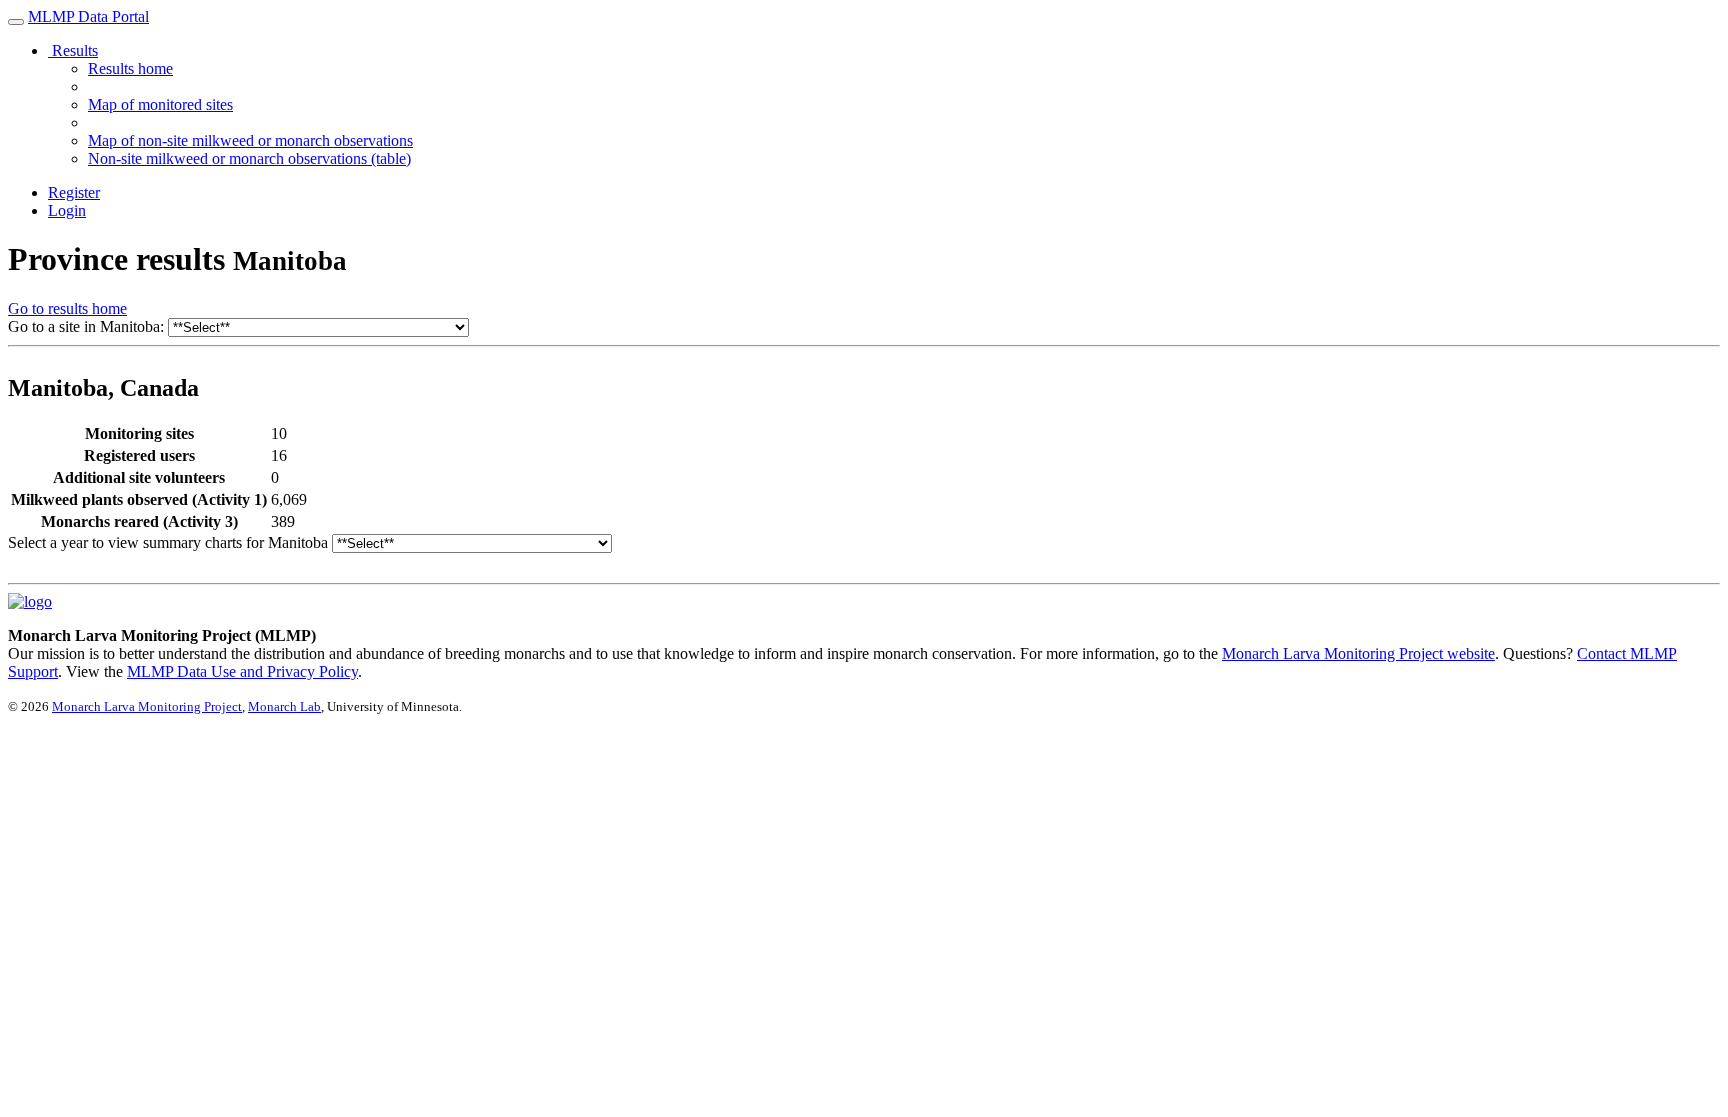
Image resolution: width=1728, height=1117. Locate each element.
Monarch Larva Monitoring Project (147, 706)
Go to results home (67, 308)
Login (67, 210)
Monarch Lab (284, 706)
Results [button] (73, 50)
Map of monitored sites (160, 104)
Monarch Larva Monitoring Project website (1358, 653)
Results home (130, 68)
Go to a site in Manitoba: (86, 326)
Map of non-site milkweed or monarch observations (250, 140)
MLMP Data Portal (88, 16)
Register (74, 192)
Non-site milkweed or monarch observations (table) (249, 158)
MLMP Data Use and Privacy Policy (242, 671)
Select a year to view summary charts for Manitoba (168, 542)
